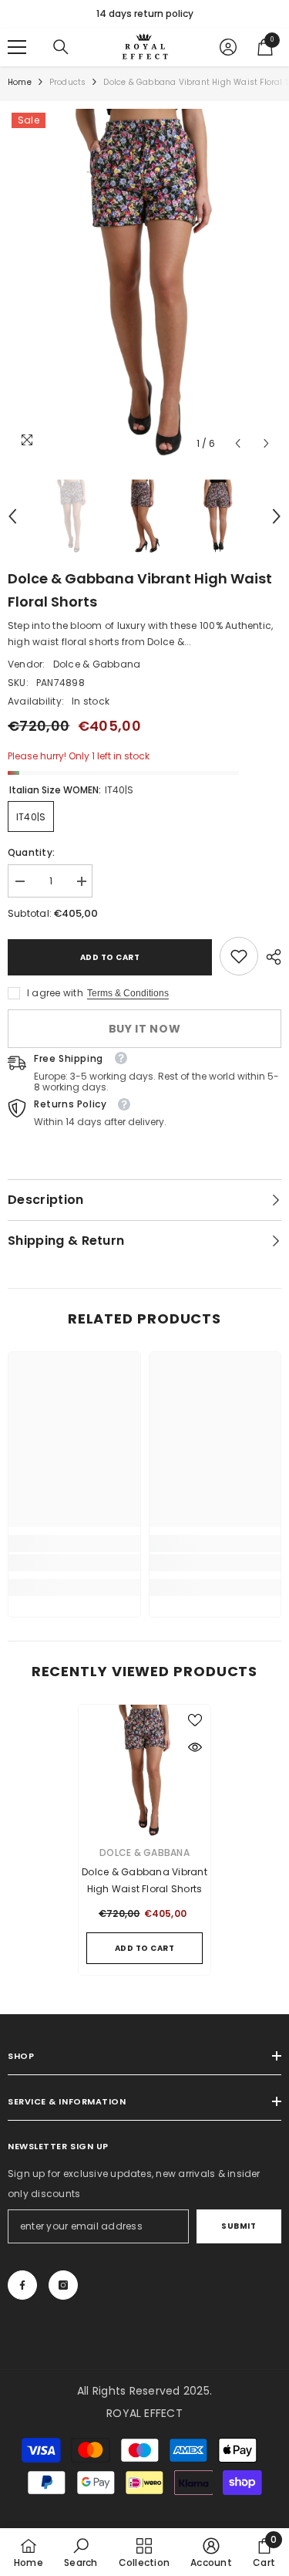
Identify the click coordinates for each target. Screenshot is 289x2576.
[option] (144, 14)
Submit (239, 2226)
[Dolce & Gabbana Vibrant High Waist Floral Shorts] (144, 1771)
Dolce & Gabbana (97, 664)
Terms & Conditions (128, 993)
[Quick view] (195, 1747)
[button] (238, 443)
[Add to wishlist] (195, 1720)
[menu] (17, 47)
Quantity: (31, 852)
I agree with (55, 993)
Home (20, 82)
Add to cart (110, 957)
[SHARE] (270, 957)
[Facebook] (22, 2285)
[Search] (61, 47)
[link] (239, 956)
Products (68, 82)
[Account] (228, 47)
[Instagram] (63, 2285)
